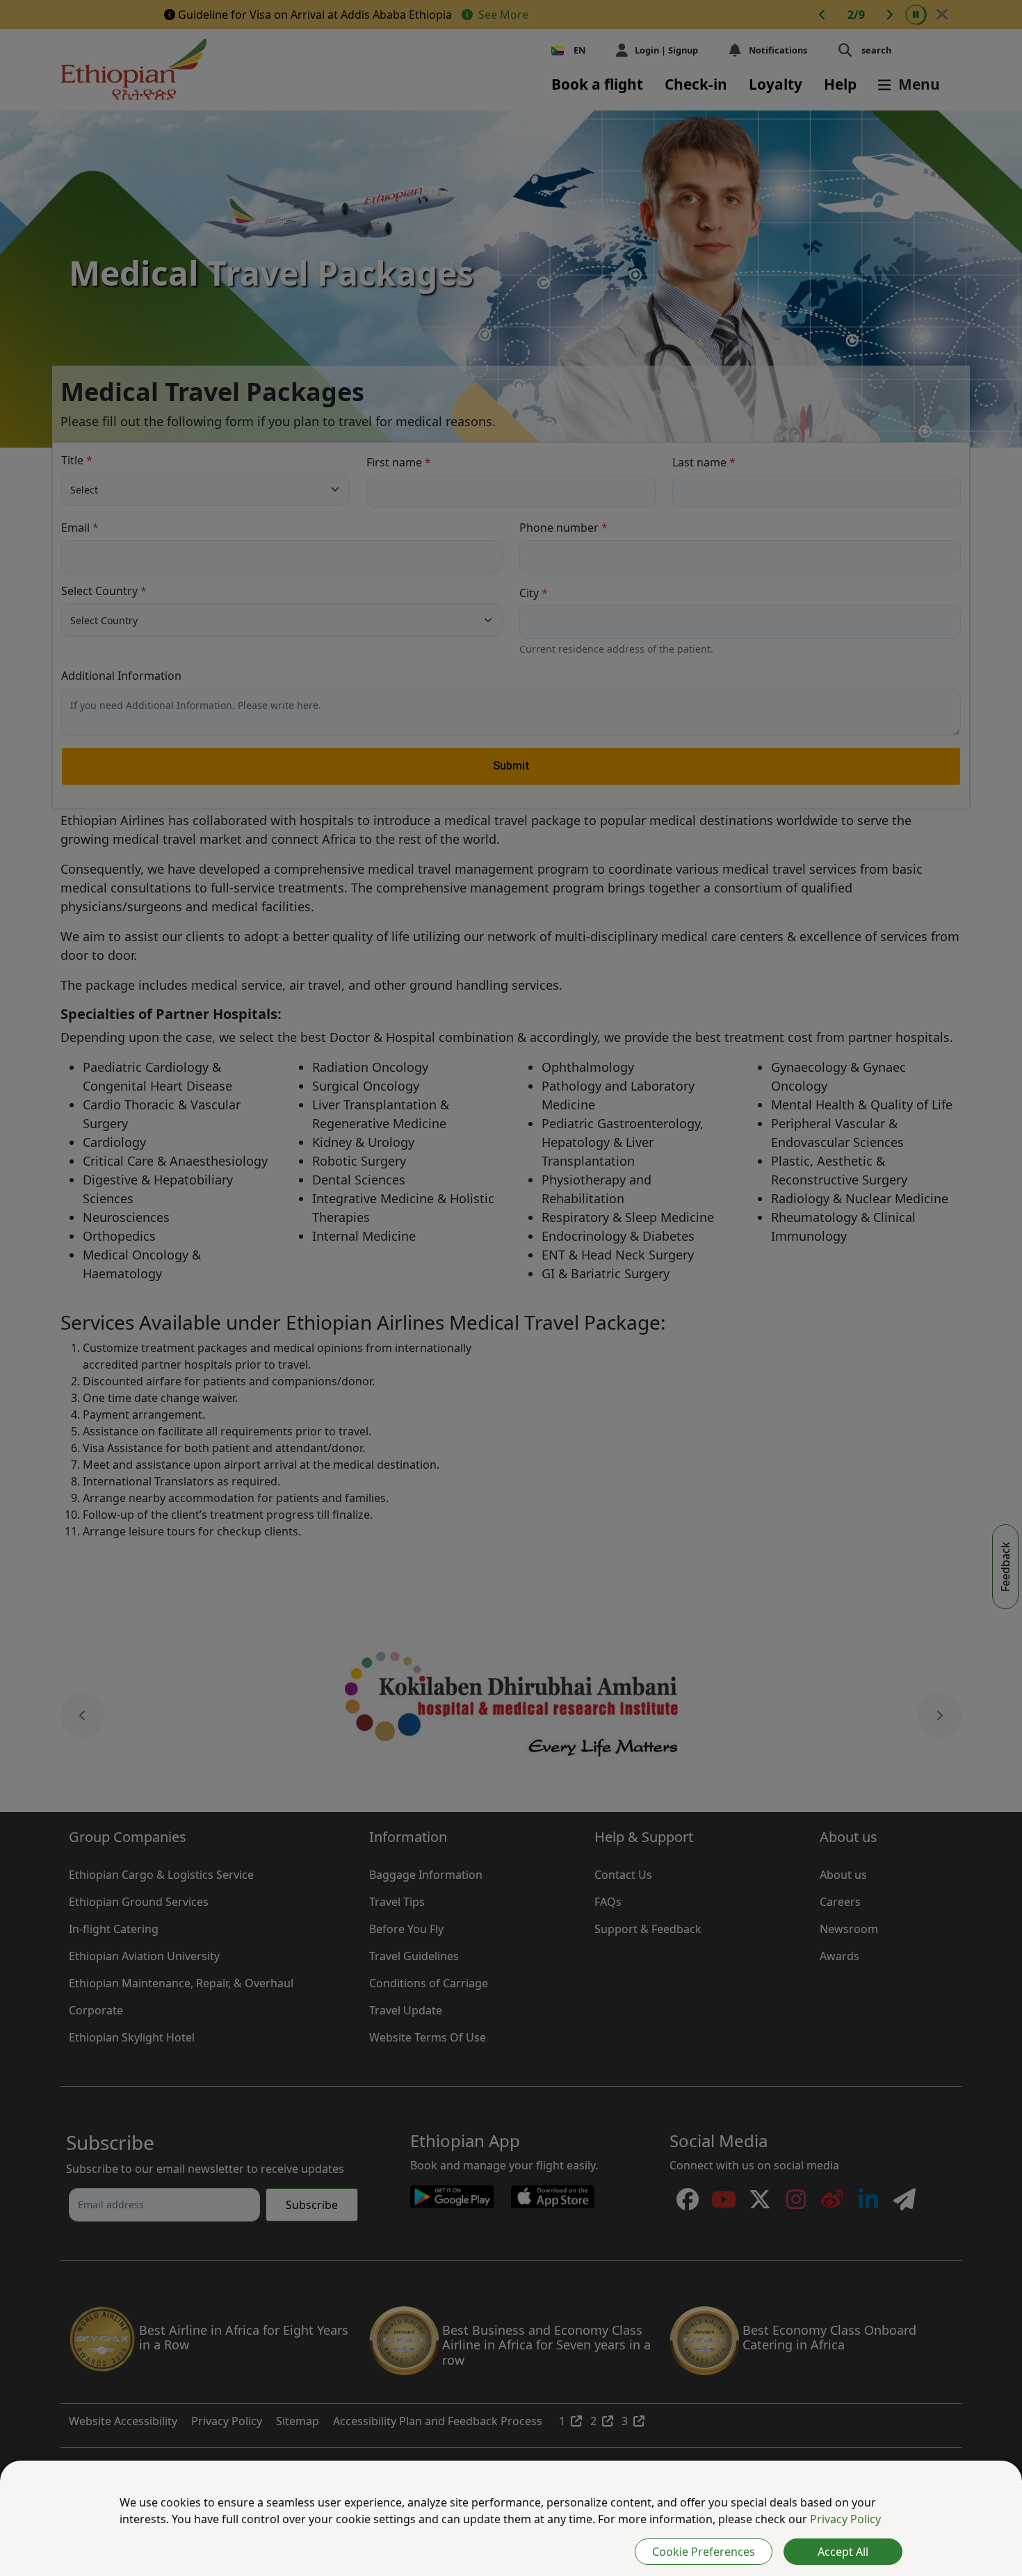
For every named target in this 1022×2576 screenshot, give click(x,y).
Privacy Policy (845, 2519)
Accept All (843, 2552)
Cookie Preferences (704, 2552)
